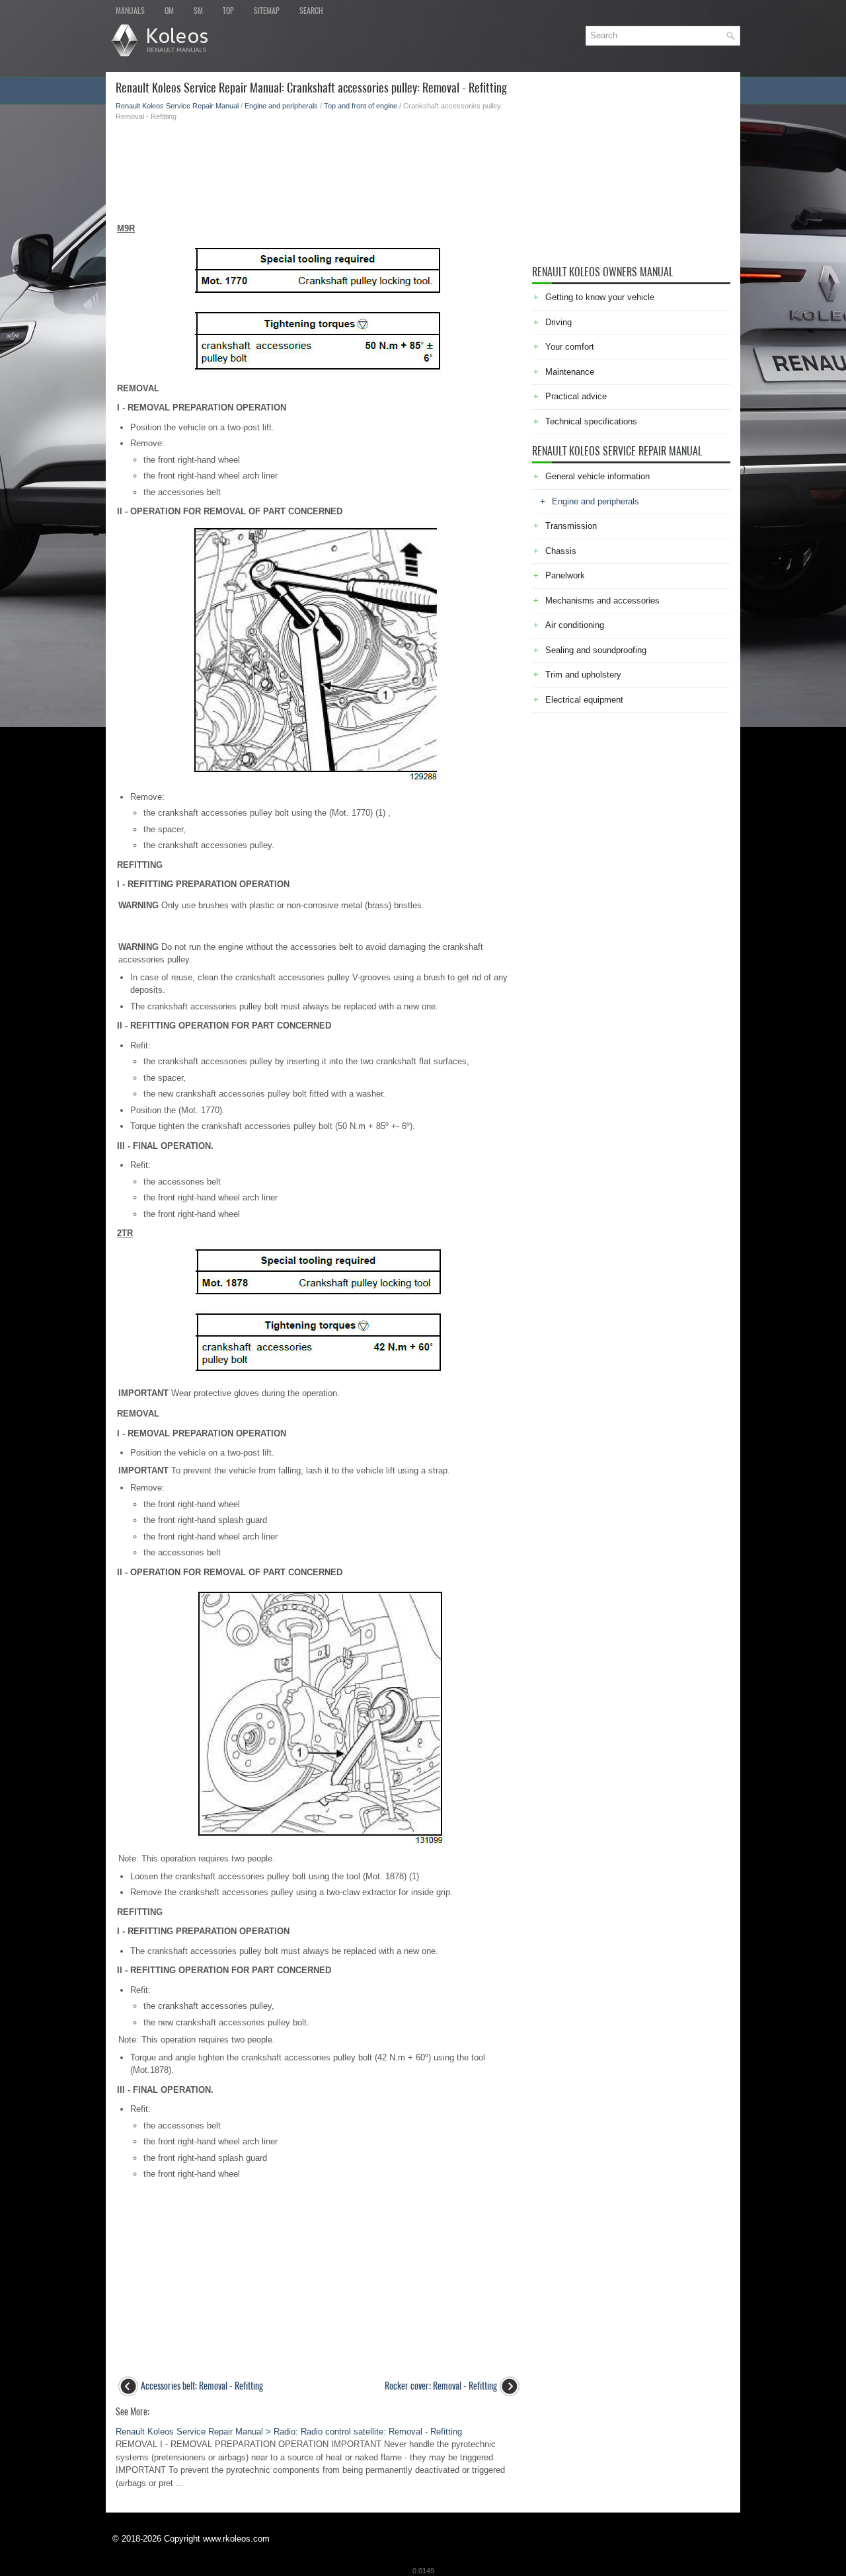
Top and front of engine (361, 106)
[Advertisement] (319, 168)
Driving (558, 322)
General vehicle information (597, 476)
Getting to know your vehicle (600, 297)
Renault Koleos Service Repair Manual (177, 106)
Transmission (571, 526)
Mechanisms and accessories (602, 601)
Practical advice (576, 396)
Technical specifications (591, 421)
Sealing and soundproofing (596, 650)
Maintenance (570, 372)
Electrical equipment (584, 700)
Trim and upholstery (583, 675)
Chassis (561, 551)
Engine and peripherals (281, 106)
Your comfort (570, 347)
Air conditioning (575, 625)
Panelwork (565, 575)
